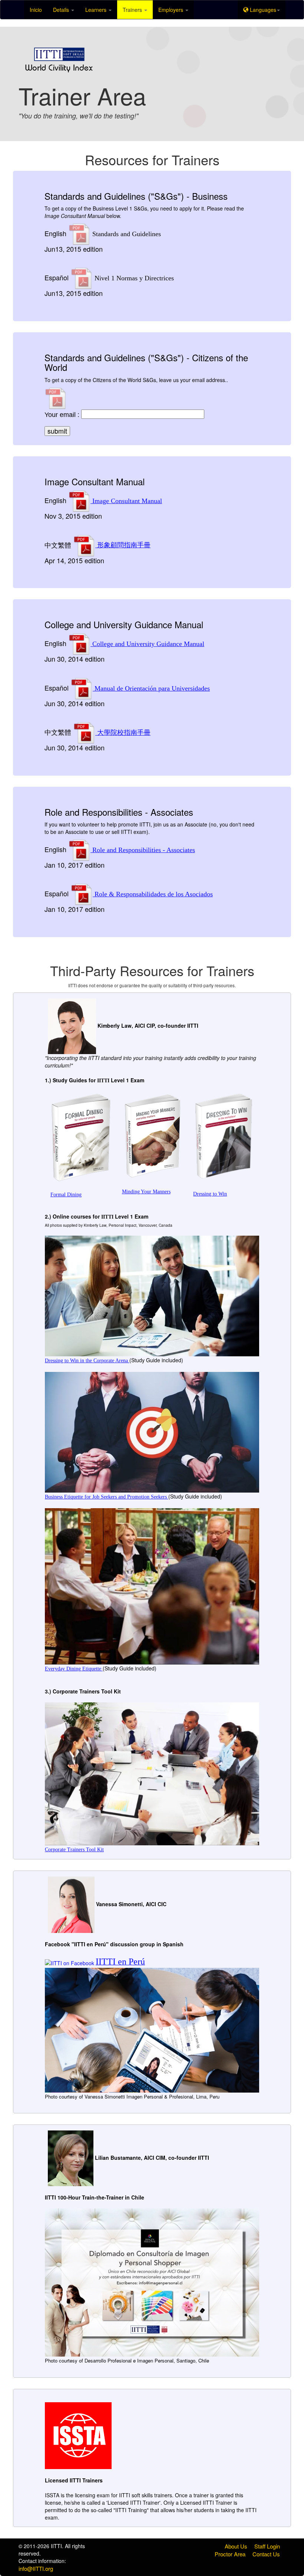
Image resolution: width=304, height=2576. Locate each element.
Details (62, 10)
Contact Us (266, 2554)
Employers (171, 10)
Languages (262, 10)
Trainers (133, 10)
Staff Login (267, 2546)
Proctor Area (230, 2554)
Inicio (36, 10)
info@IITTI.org (36, 2568)
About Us (236, 2546)
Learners (97, 10)
